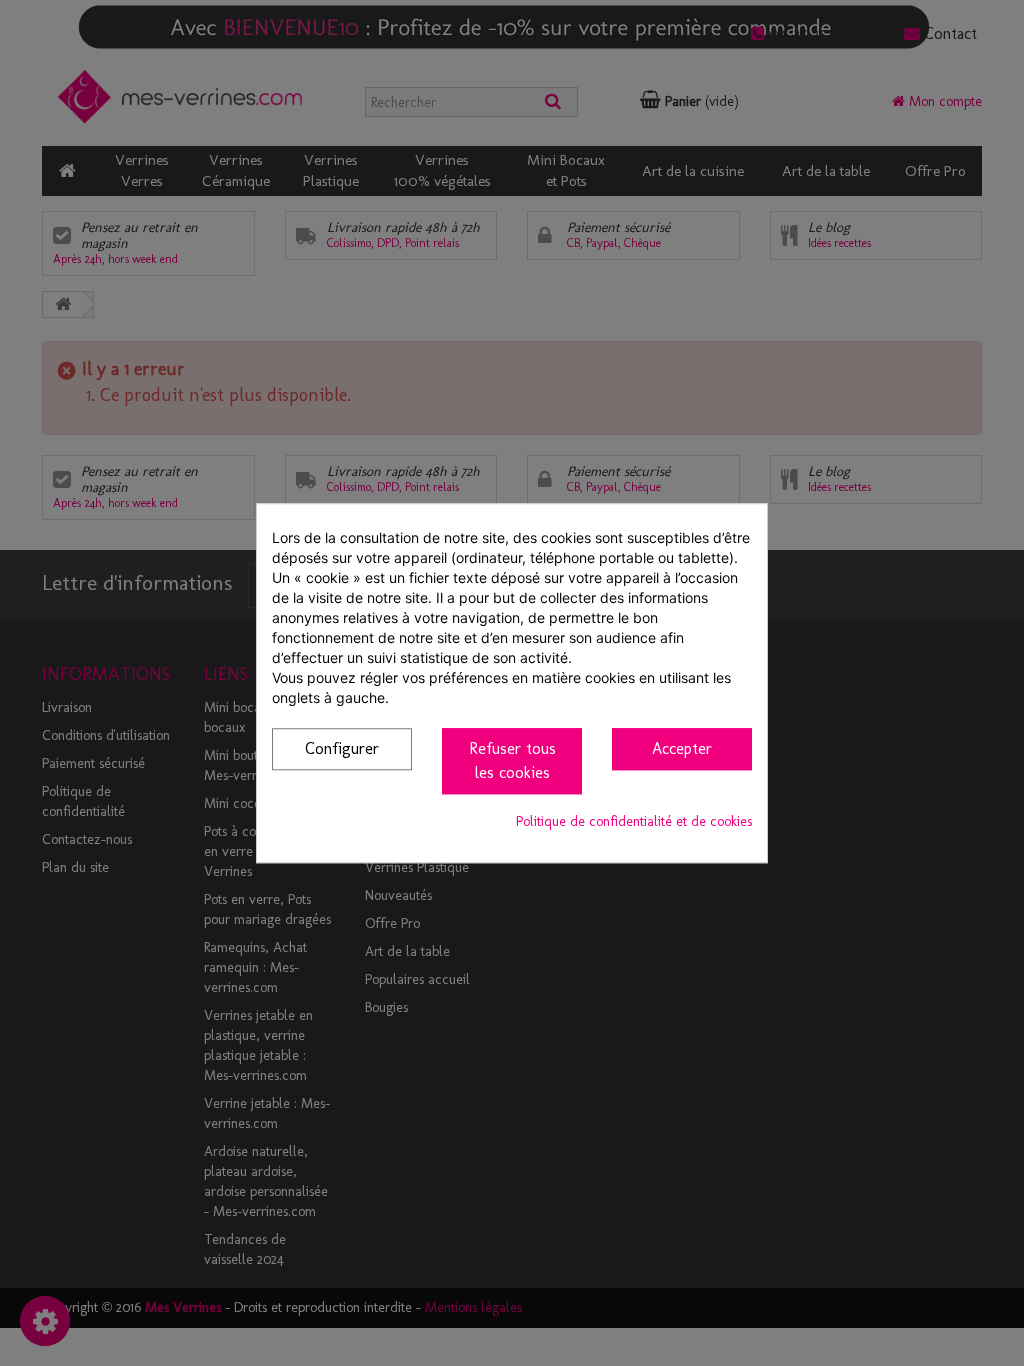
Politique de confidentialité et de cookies (634, 821)
